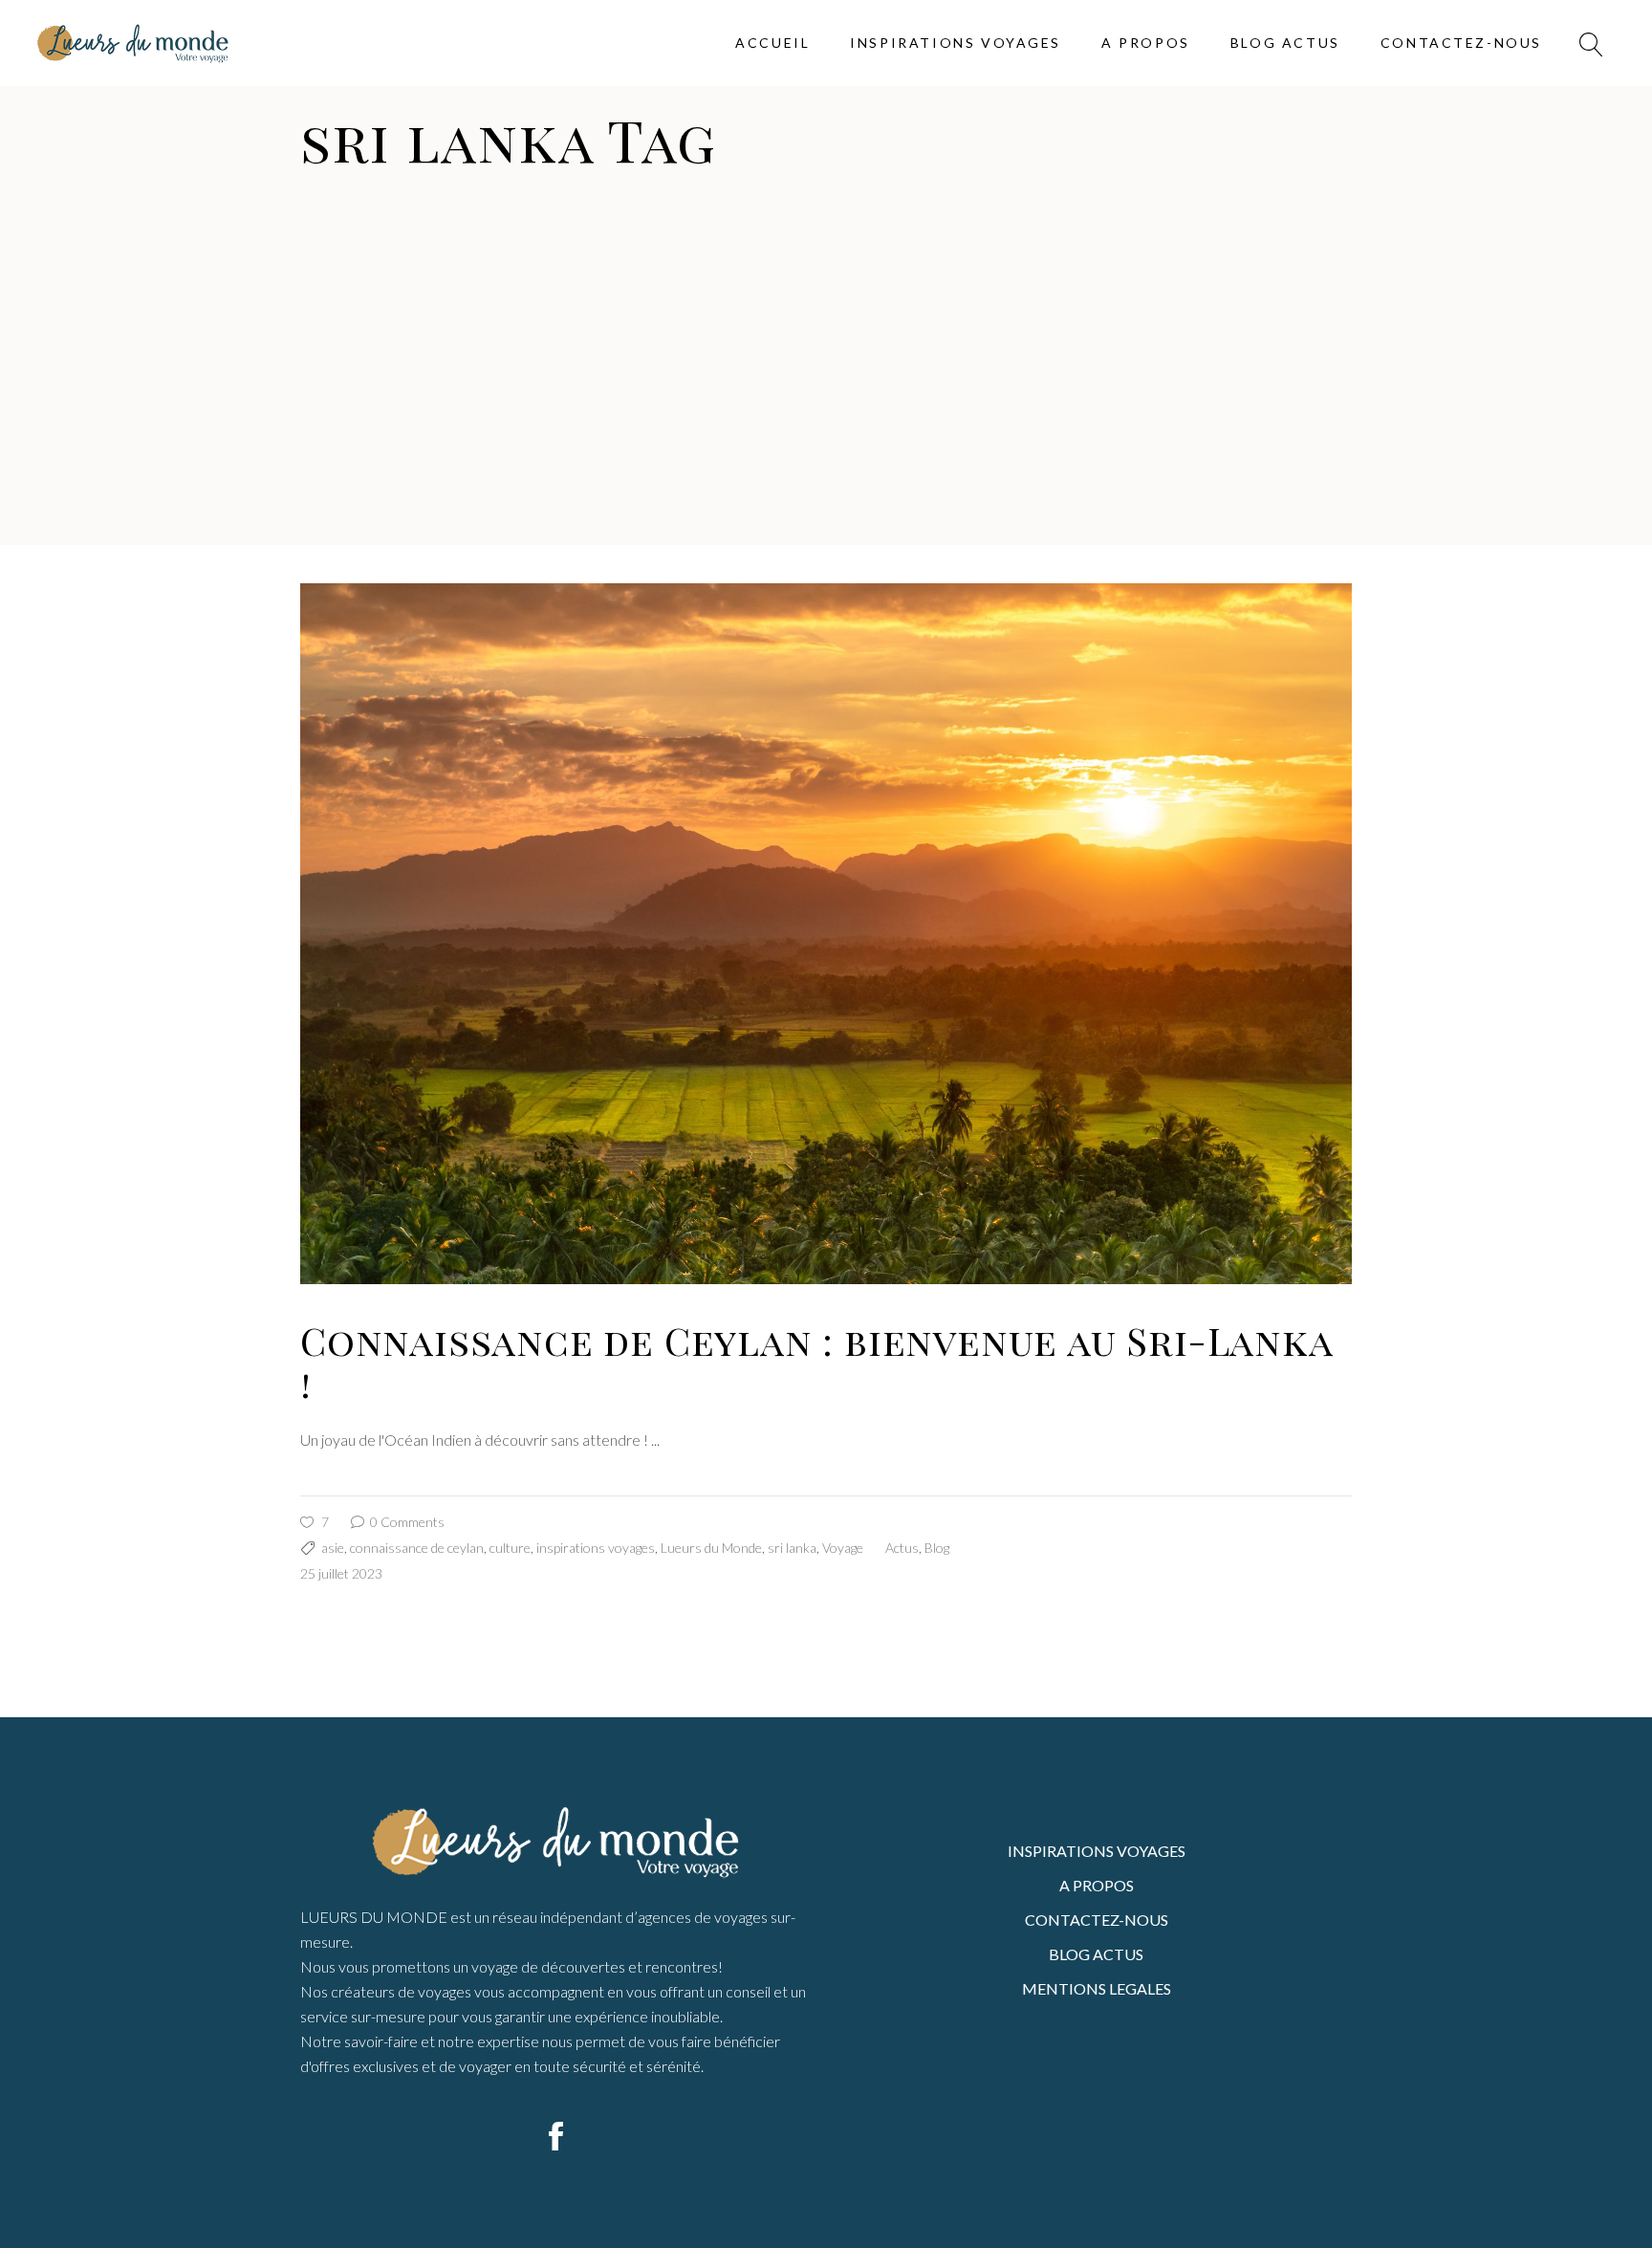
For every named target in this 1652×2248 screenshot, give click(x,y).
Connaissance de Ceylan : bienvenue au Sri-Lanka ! (816, 1361)
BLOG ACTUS (1096, 1954)
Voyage (843, 1548)
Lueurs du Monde (711, 1548)
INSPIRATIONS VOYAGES (1097, 1851)
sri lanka (792, 1548)
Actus (902, 1548)
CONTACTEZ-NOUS (1097, 1920)
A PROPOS (1097, 1885)
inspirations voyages (596, 1548)
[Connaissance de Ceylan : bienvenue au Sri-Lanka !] (826, 934)
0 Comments (406, 1522)
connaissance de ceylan (417, 1548)
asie (333, 1548)
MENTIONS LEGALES (1097, 1988)
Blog (937, 1548)
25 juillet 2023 (341, 1573)
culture (510, 1548)
